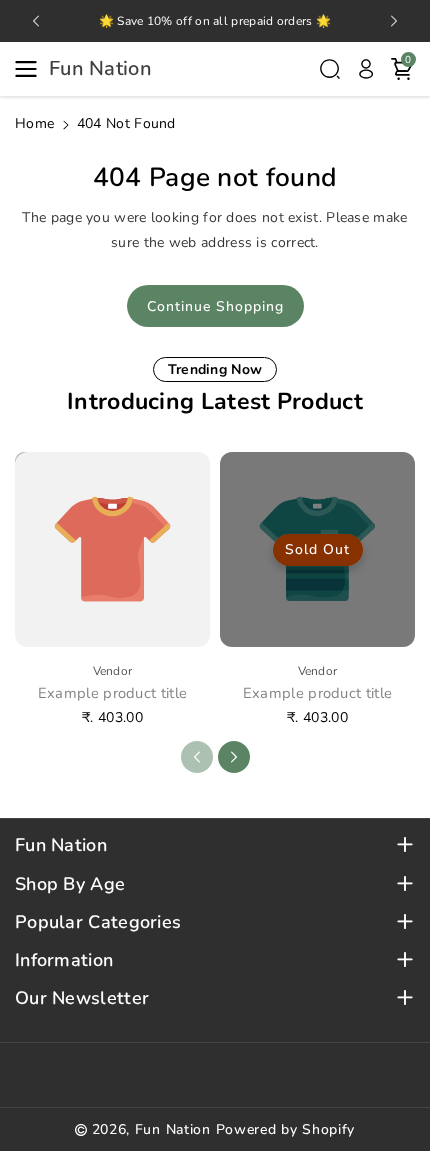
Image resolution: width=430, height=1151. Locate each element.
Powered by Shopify (286, 1129)
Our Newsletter (82, 998)
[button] (32, 69)
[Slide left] (197, 757)
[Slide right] (234, 757)
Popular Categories (98, 922)
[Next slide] (394, 21)
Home (34, 123)
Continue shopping (215, 306)
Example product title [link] (112, 693)
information (64, 960)
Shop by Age (70, 884)
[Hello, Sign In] (366, 69)
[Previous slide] (36, 21)
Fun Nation (61, 845)
